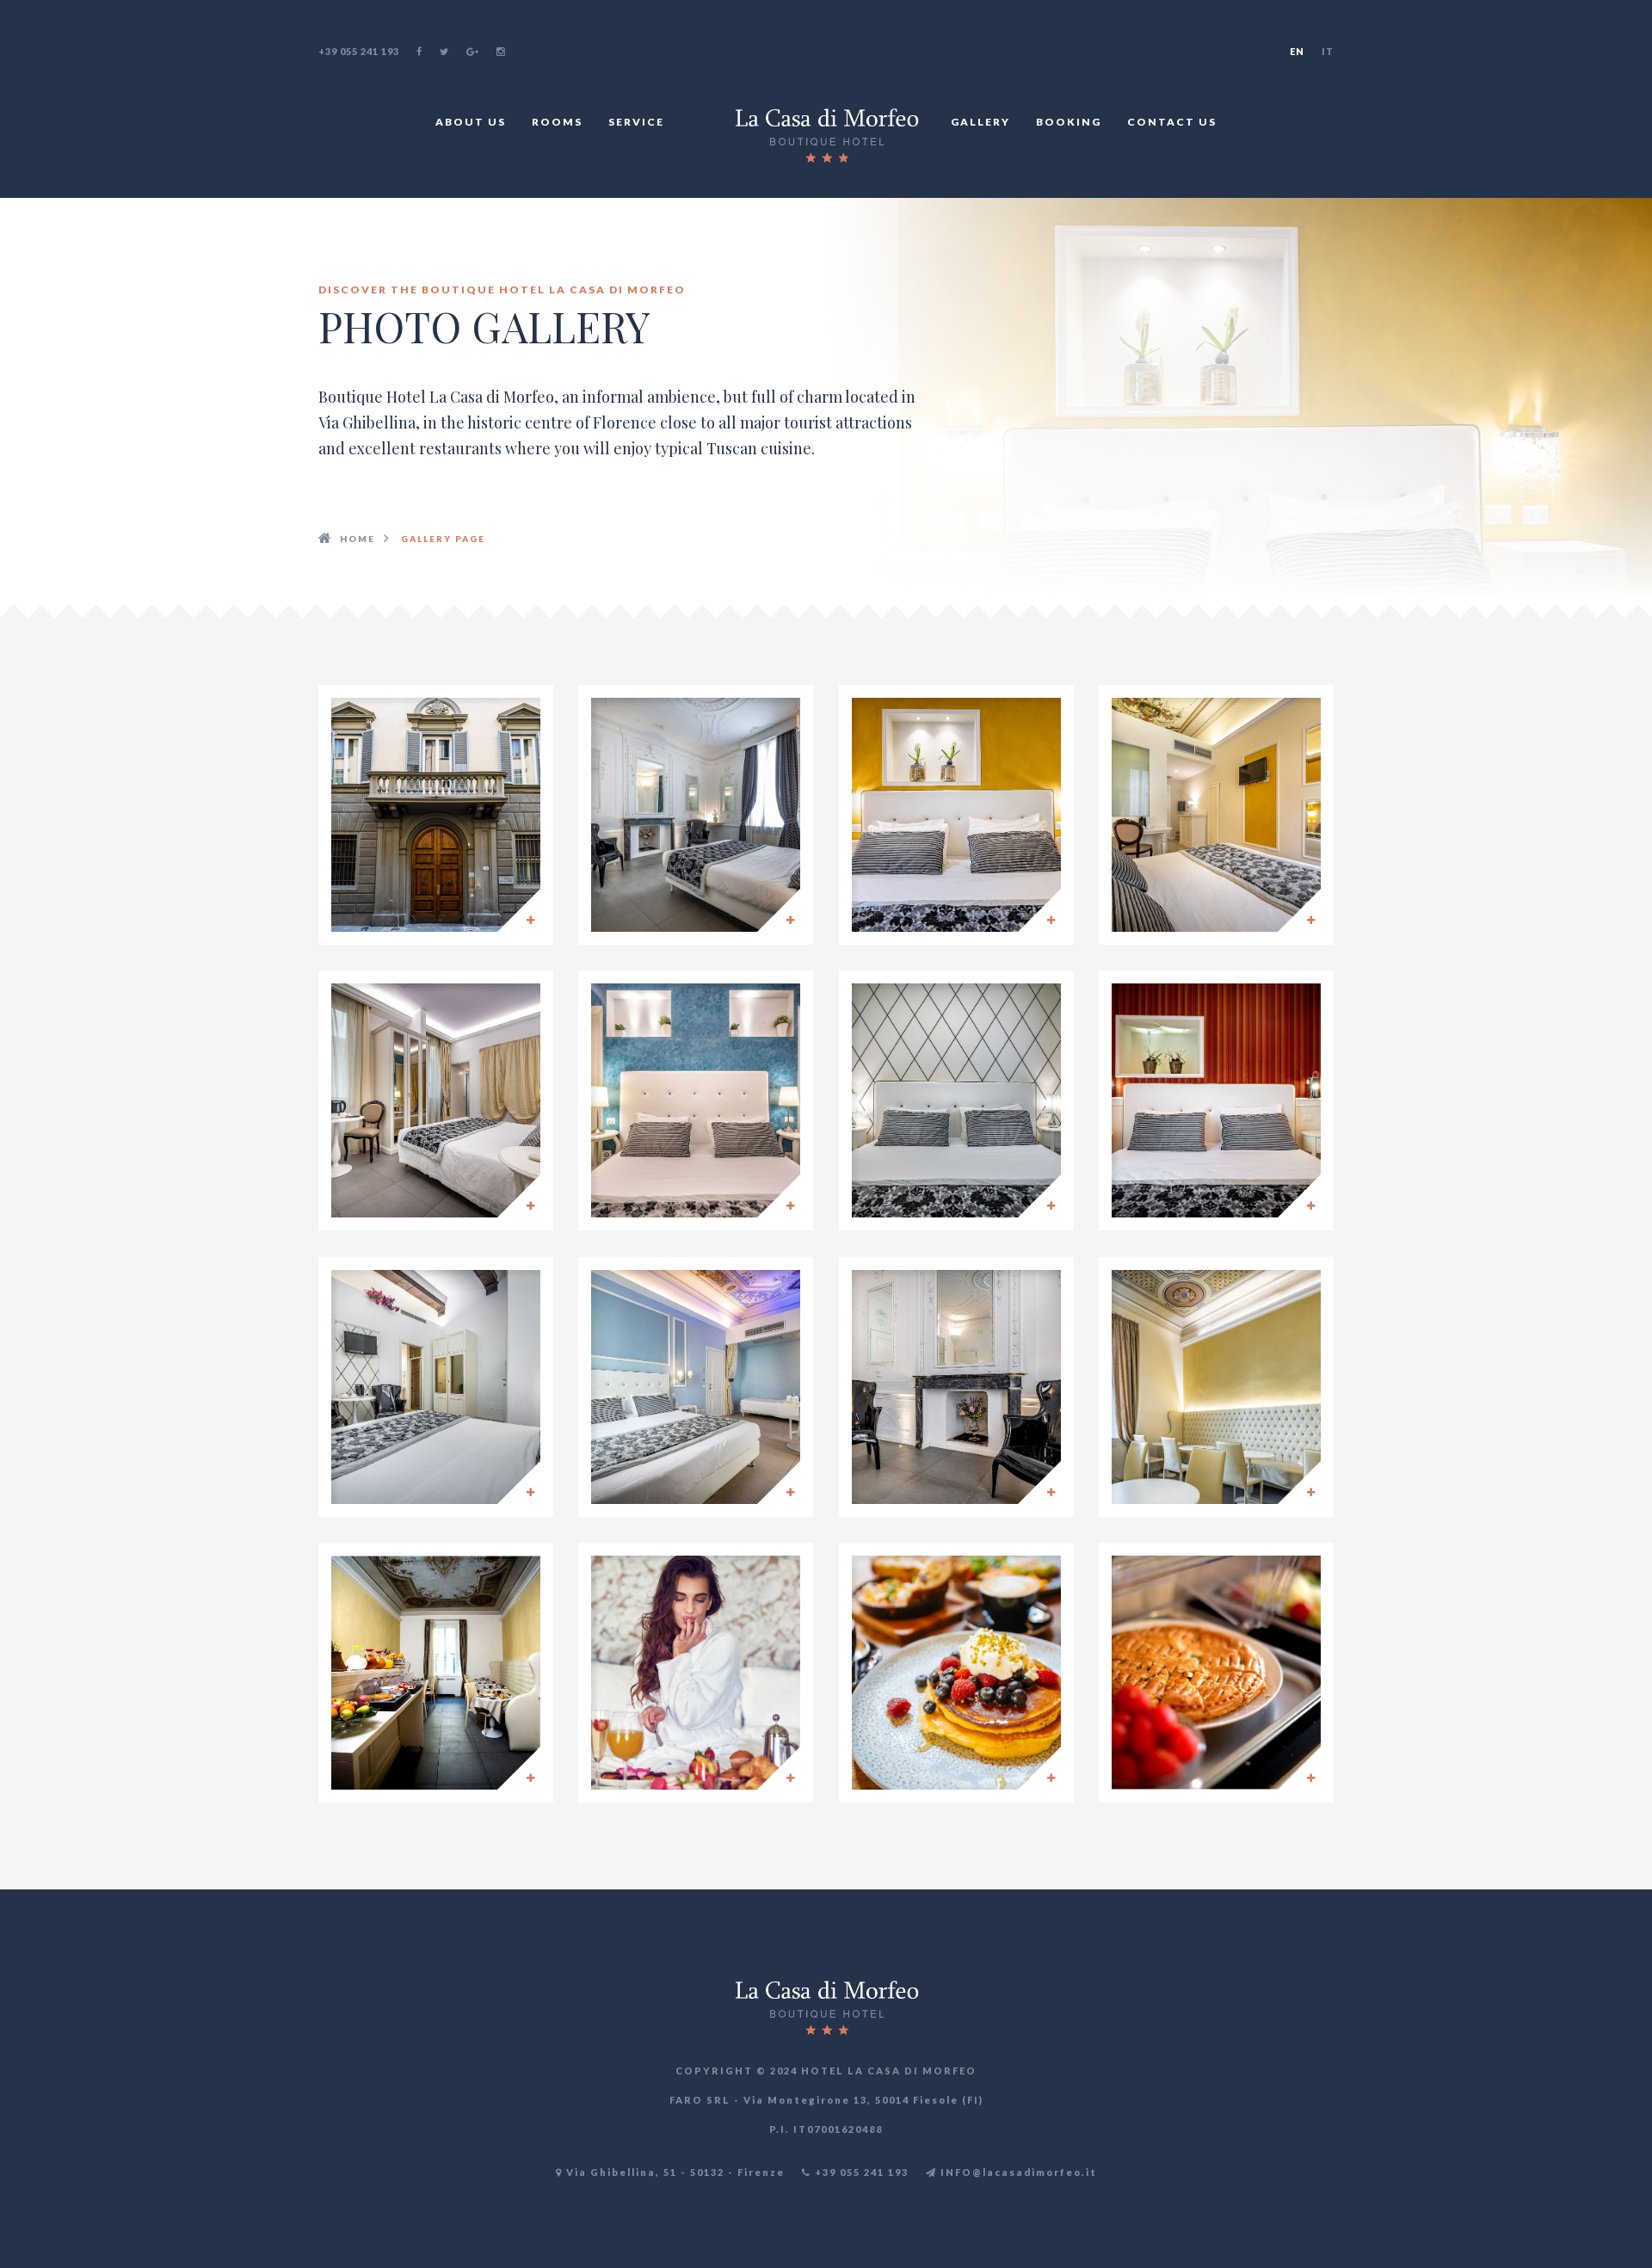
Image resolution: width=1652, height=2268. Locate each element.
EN (1297, 51)
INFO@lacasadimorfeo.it (1017, 2172)
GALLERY (980, 122)
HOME (358, 539)
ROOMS (557, 122)
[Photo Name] (436, 815)
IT (1328, 51)
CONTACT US (1172, 122)
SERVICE (636, 122)
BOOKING (1069, 122)
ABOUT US (471, 122)
